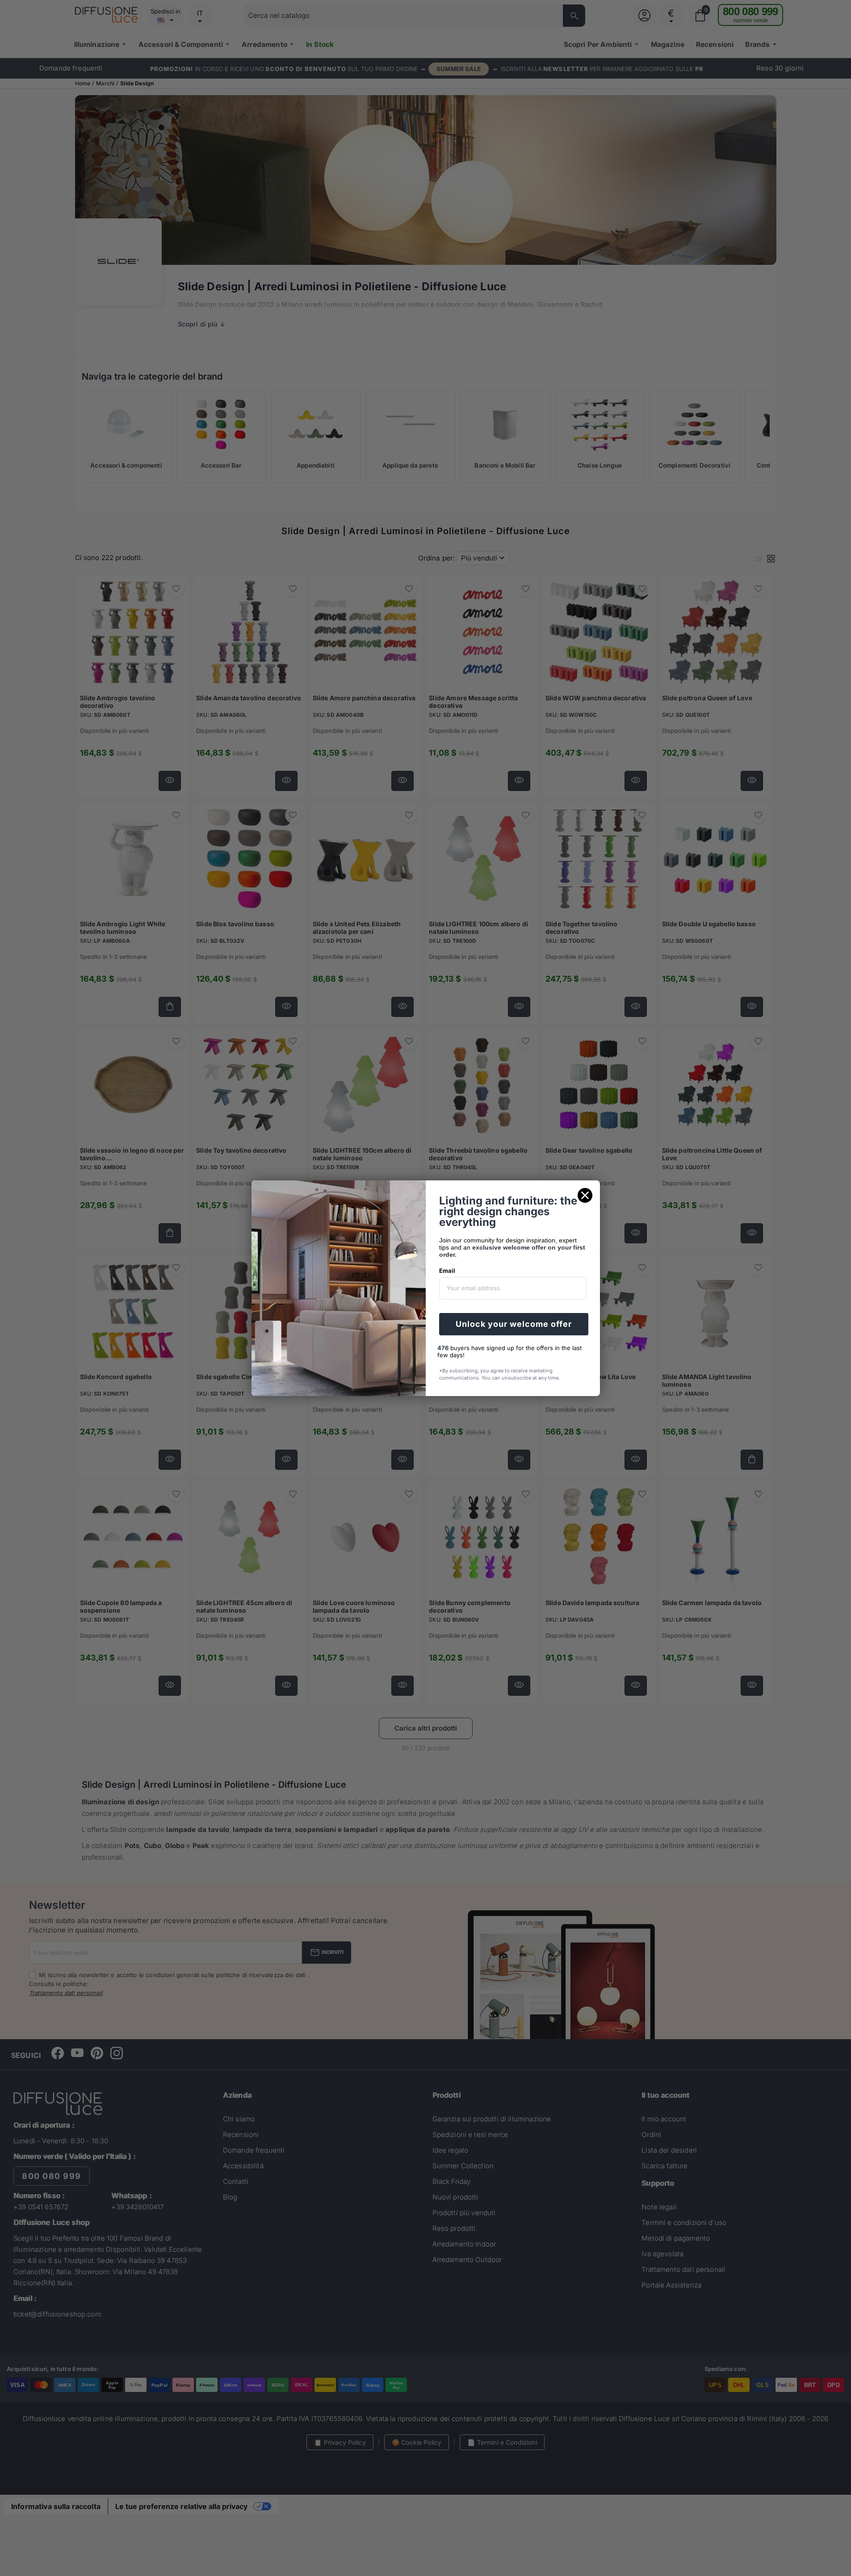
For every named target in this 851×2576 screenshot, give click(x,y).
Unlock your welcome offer (514, 1324)
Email (447, 1271)
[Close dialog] (585, 1195)
